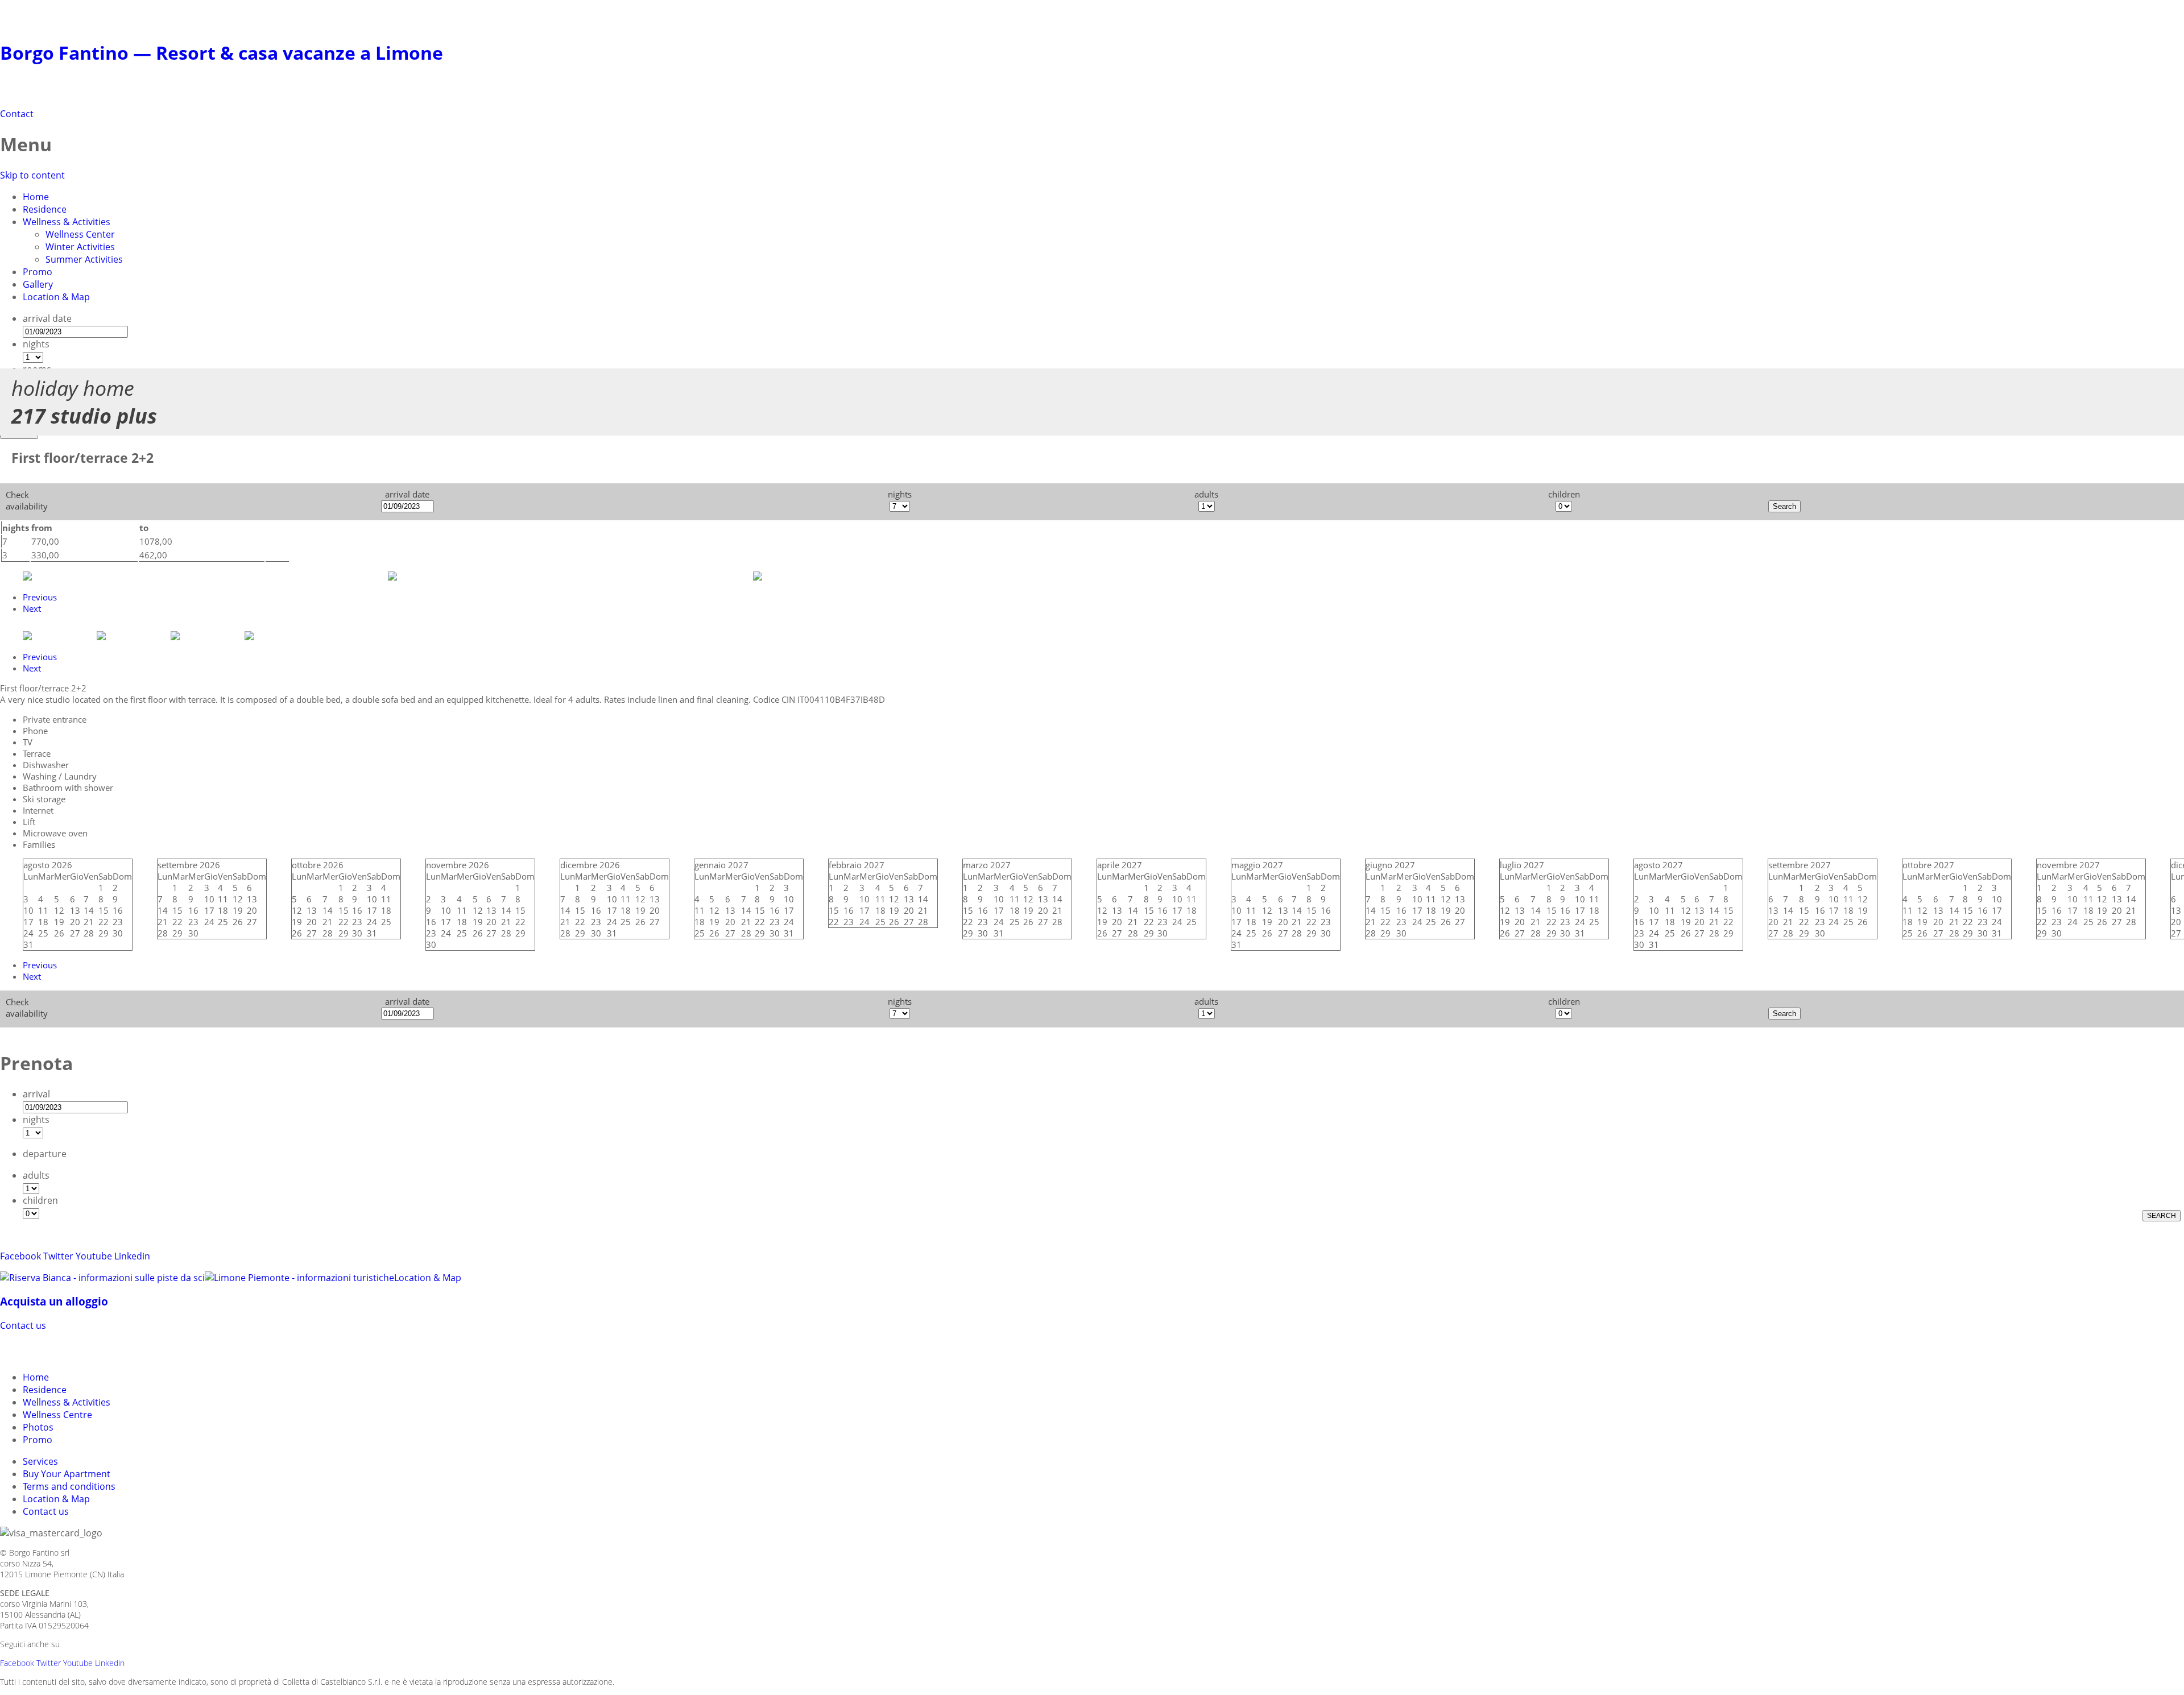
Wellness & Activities (67, 222)
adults (36, 1175)
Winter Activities (80, 247)
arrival (36, 1094)
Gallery (38, 284)
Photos (38, 1427)
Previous (40, 597)
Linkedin (132, 1256)
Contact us (23, 1325)
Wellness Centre (57, 1415)
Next (32, 608)
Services (40, 1461)
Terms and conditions (69, 1486)
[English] (52, 1350)
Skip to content (32, 175)
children (40, 1200)
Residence (45, 209)
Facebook (20, 1256)
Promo (38, 272)
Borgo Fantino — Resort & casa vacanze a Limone (222, 53)
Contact (17, 114)
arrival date (47, 318)
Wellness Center (80, 234)
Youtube (94, 1256)
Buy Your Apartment (67, 1474)
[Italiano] (32, 1350)
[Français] (73, 1350)
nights (36, 344)
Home (36, 197)
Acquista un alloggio (54, 1301)
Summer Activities (84, 259)
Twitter (58, 1256)
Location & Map (56, 297)
